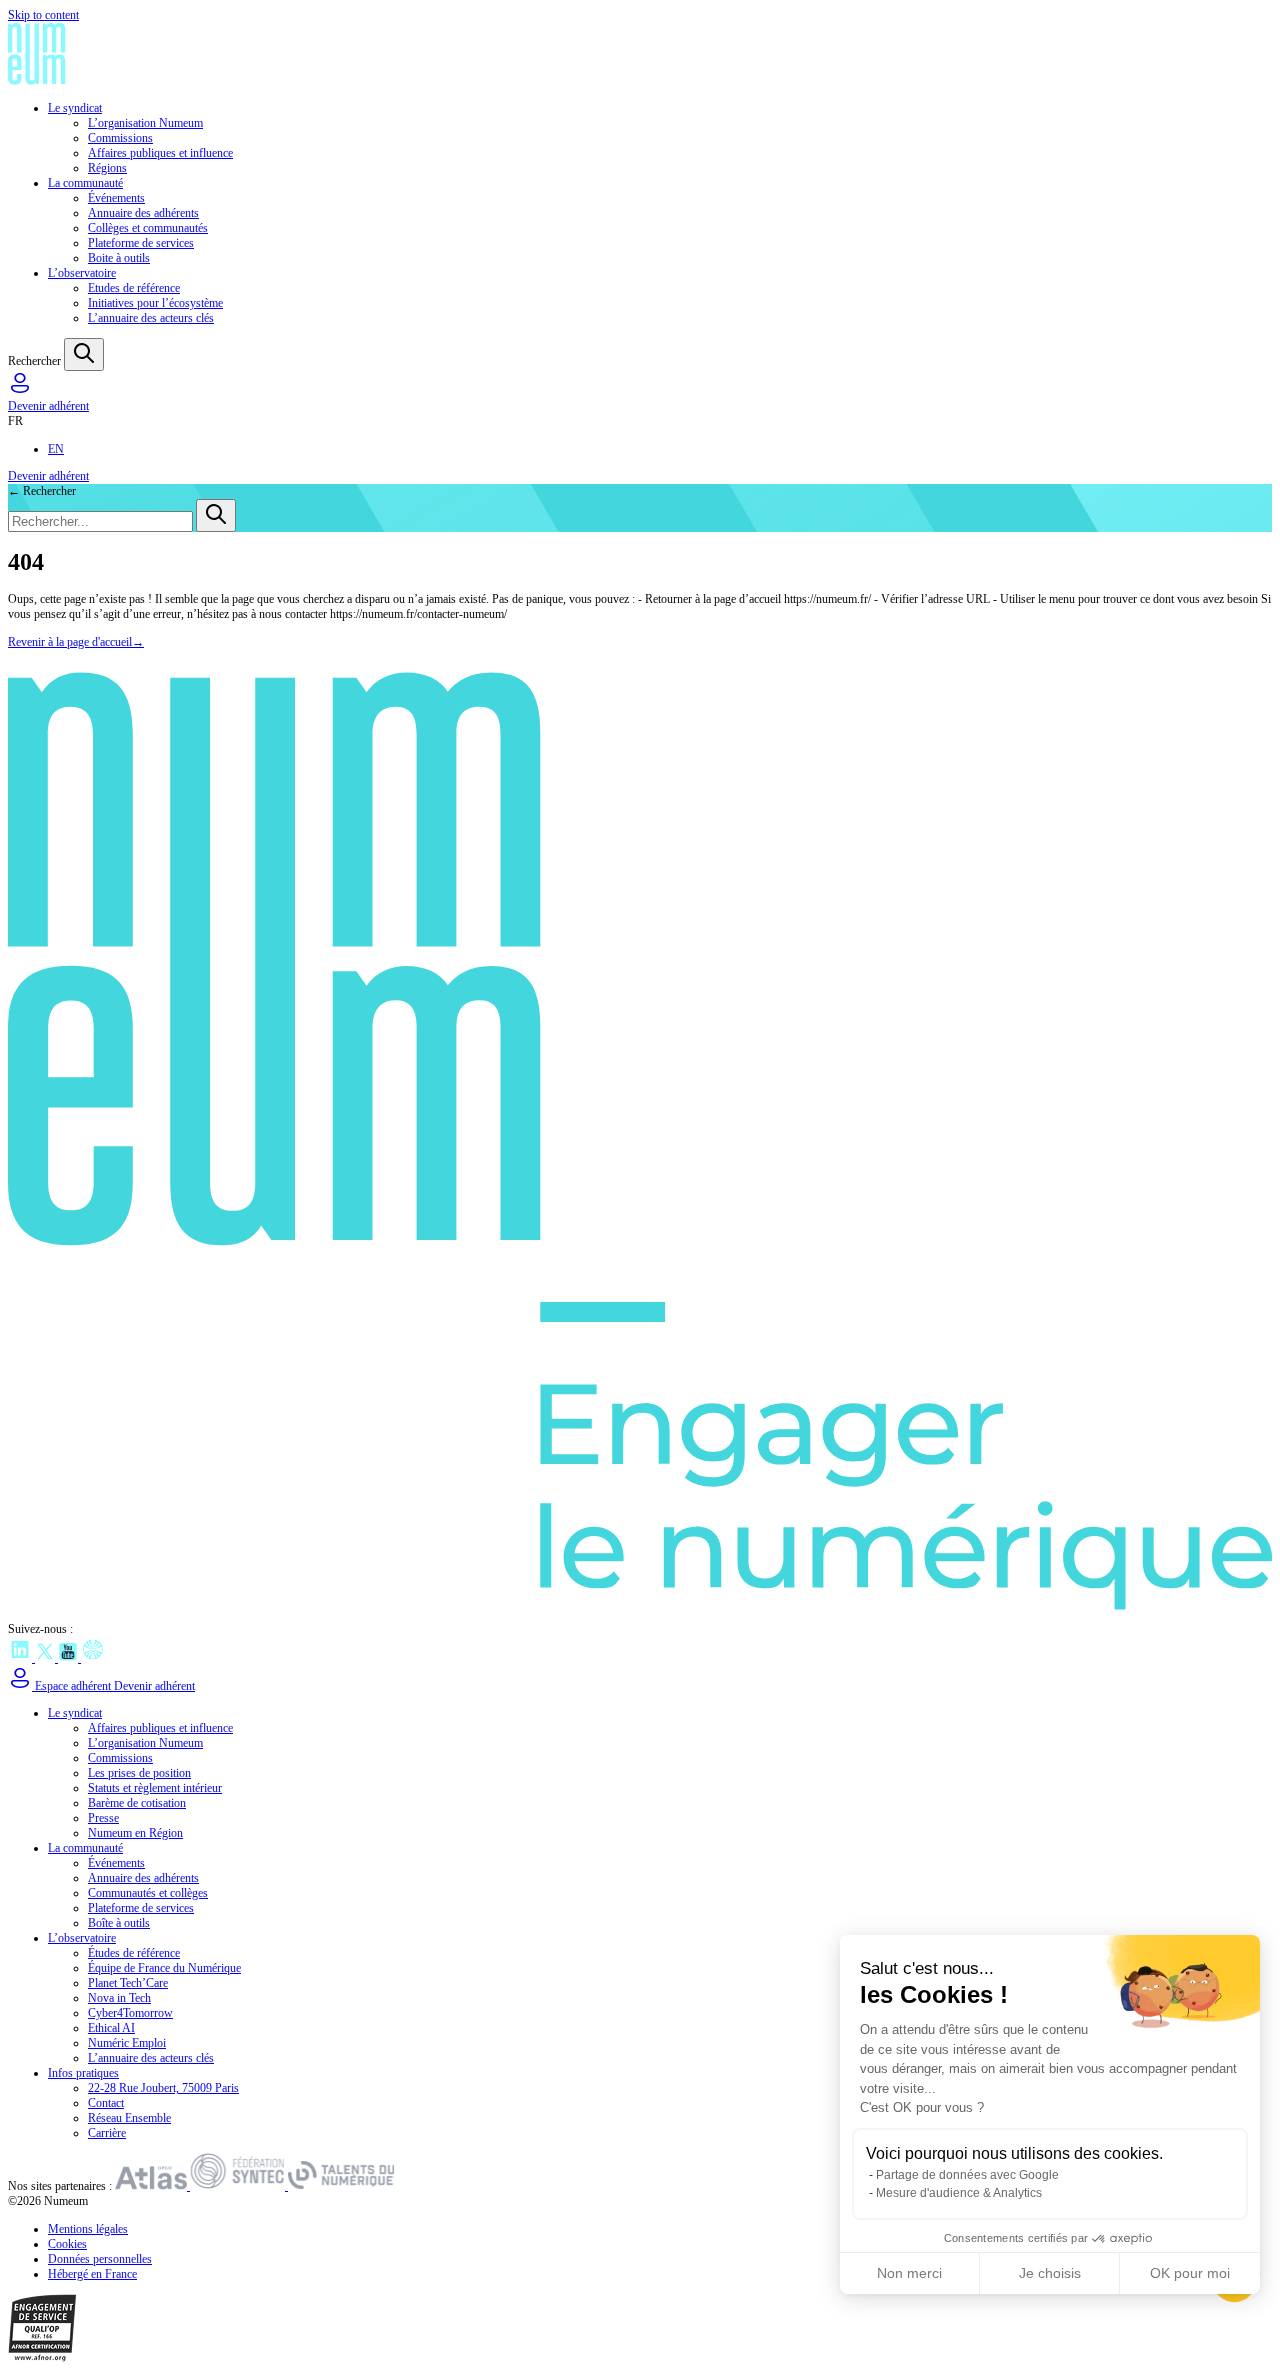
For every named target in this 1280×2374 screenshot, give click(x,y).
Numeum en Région (135, 1833)
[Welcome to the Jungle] (93, 1658)
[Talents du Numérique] (341, 2186)
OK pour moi (1190, 2273)
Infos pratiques (83, 2073)
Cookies (67, 2244)
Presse (103, 1818)
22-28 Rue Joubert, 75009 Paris (163, 2088)
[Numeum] (640, 56)
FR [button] (15, 421)
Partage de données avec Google (967, 2175)
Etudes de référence (134, 288)
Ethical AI (111, 2028)
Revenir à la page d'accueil (76, 642)
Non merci (909, 2273)
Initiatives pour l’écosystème (155, 303)
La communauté (85, 183)
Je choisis (1050, 2273)
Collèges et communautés (148, 228)
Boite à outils (119, 258)
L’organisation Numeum (145, 123)
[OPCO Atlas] (152, 2186)
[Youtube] (69, 1658)
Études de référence (134, 1953)
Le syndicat (75, 108)
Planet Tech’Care (128, 1983)
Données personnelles (100, 2259)
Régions (107, 168)
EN (56, 449)
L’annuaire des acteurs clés (151, 318)
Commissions (120, 138)
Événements (116, 198)
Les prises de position (139, 1773)
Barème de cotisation (137, 1803)
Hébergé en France (92, 2274)
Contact (106, 2103)
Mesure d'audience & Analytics (959, 2193)
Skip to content (43, 15)
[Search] (84, 354)
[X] (46, 1658)
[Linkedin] (21, 1658)
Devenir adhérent (48, 406)
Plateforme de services (141, 243)
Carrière (107, 2133)
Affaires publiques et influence (160, 153)
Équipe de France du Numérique (164, 1968)
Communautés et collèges (148, 1893)
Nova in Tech (119, 1998)
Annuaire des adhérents (143, 213)
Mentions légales (88, 2229)
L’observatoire (82, 273)
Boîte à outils (119, 1923)
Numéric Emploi (127, 2043)
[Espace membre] (20, 391)
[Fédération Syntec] (239, 2186)
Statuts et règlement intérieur (155, 1788)
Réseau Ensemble (129, 2118)
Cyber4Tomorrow (130, 2013)
